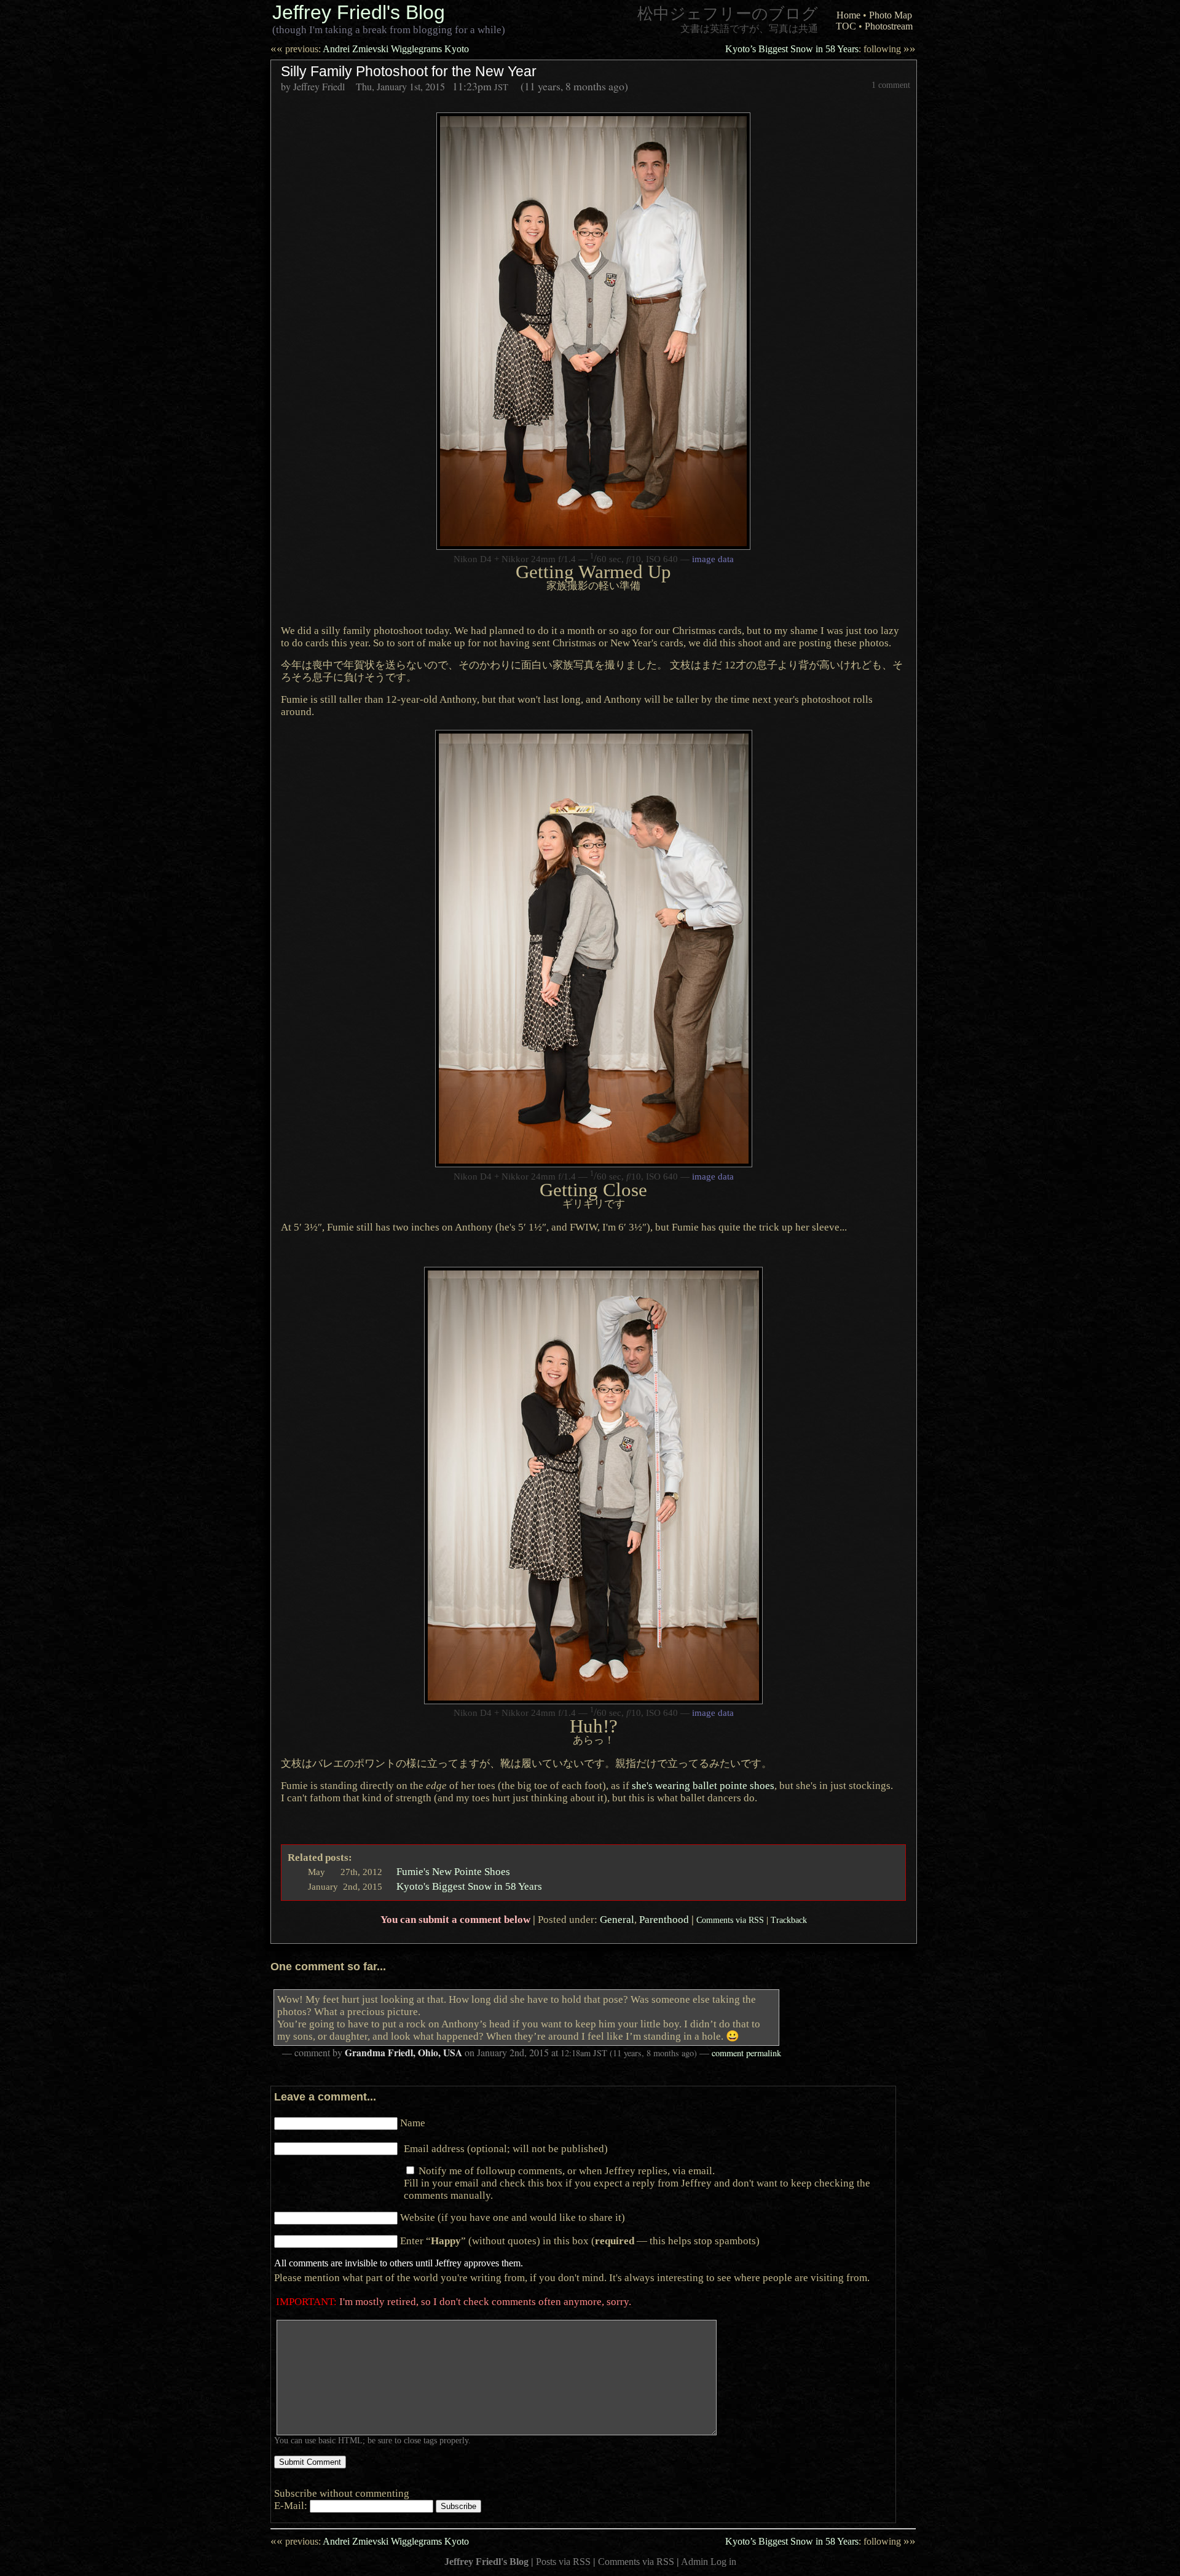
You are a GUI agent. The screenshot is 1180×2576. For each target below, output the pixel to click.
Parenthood (664, 1919)
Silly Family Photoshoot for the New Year (409, 71)
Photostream (889, 26)
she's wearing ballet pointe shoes (703, 1785)
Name (413, 2123)
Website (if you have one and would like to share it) (513, 2217)
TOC (846, 26)
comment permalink (746, 2053)
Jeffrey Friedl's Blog (359, 12)
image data (713, 559)
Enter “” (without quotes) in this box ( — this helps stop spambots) (580, 2241)
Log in (723, 2562)
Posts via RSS (563, 2562)
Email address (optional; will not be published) (506, 2148)
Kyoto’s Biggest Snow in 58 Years (820, 49)
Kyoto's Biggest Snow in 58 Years (469, 1886)
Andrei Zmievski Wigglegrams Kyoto (370, 49)
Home (848, 15)
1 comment (891, 85)
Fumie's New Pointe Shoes (453, 1871)
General (617, 1919)
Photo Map (891, 15)
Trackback (789, 1920)
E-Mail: (292, 2505)
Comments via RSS (730, 1920)
